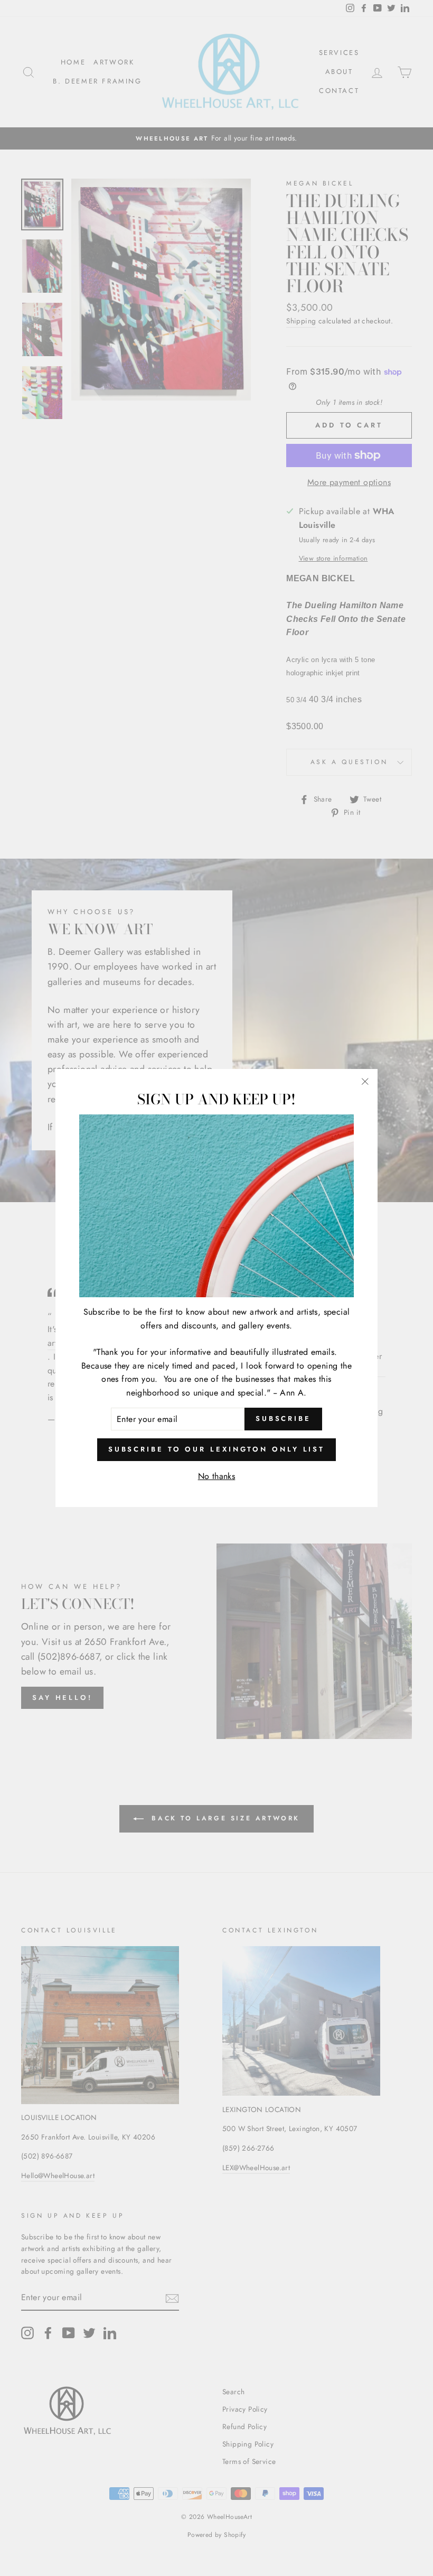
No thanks (217, 1476)
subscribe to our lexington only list (216, 1449)
